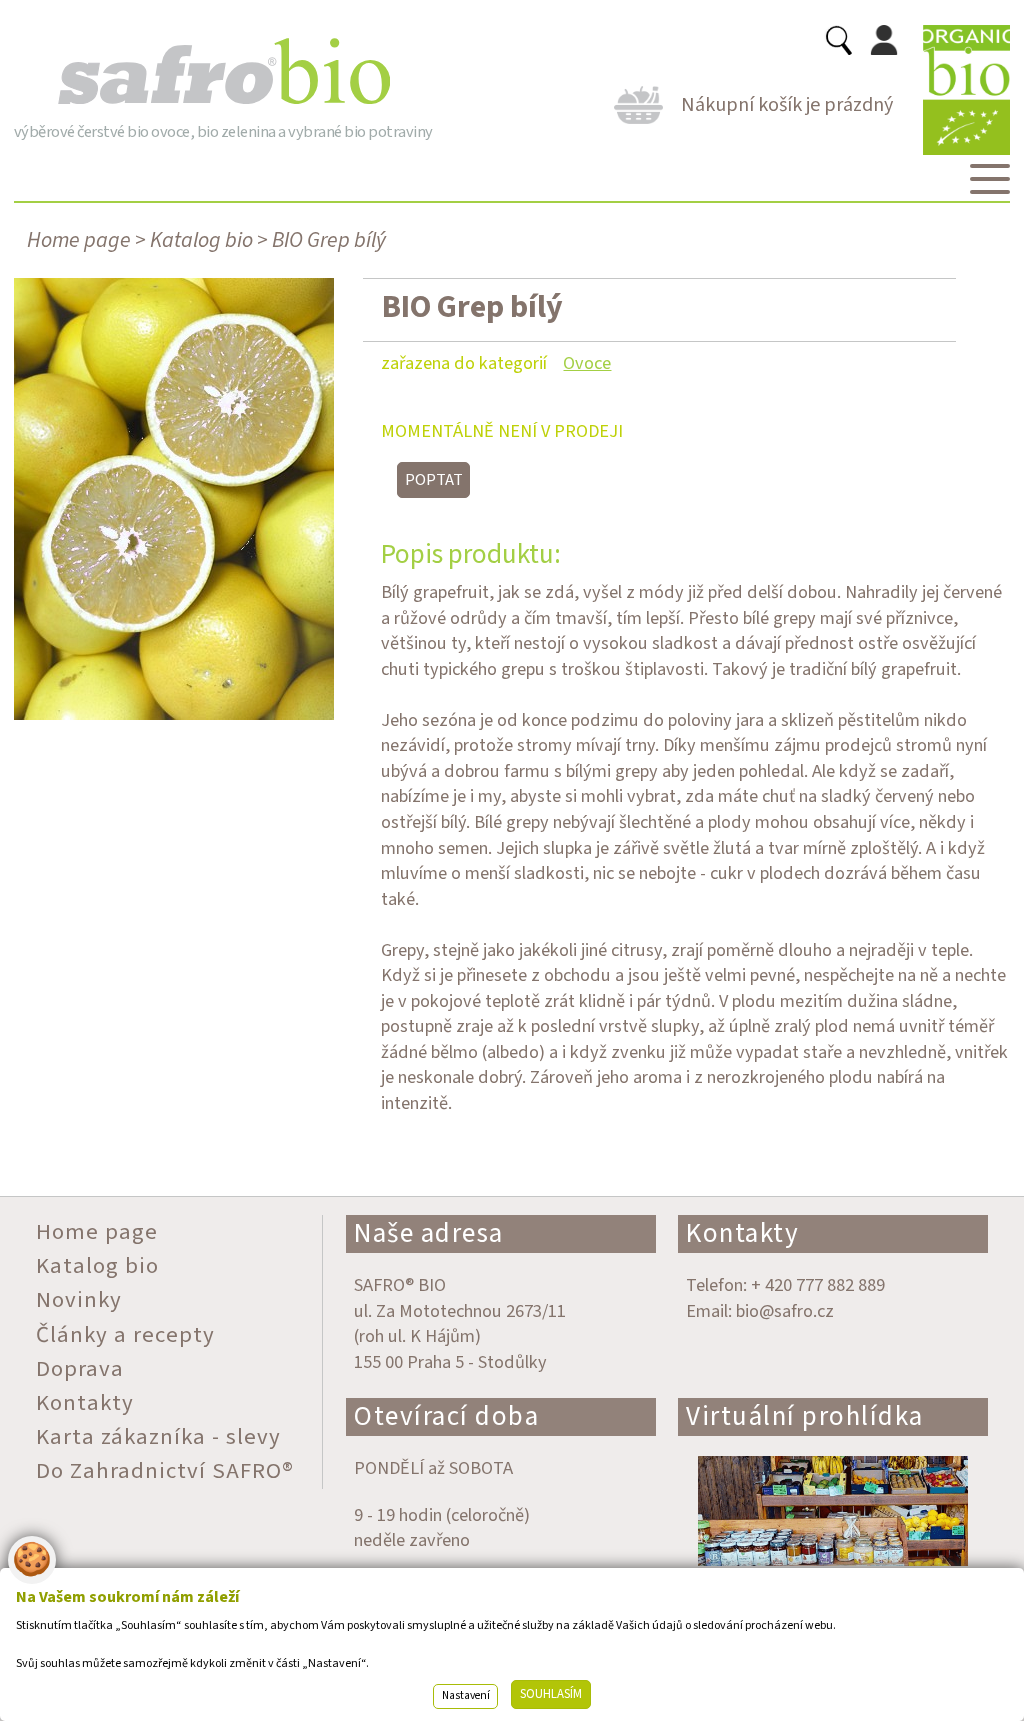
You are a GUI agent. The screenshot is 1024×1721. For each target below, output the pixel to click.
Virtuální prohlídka (805, 1416)
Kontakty (742, 1233)
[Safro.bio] (223, 72)
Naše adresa (429, 1233)
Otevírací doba (446, 1416)
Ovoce (587, 363)
